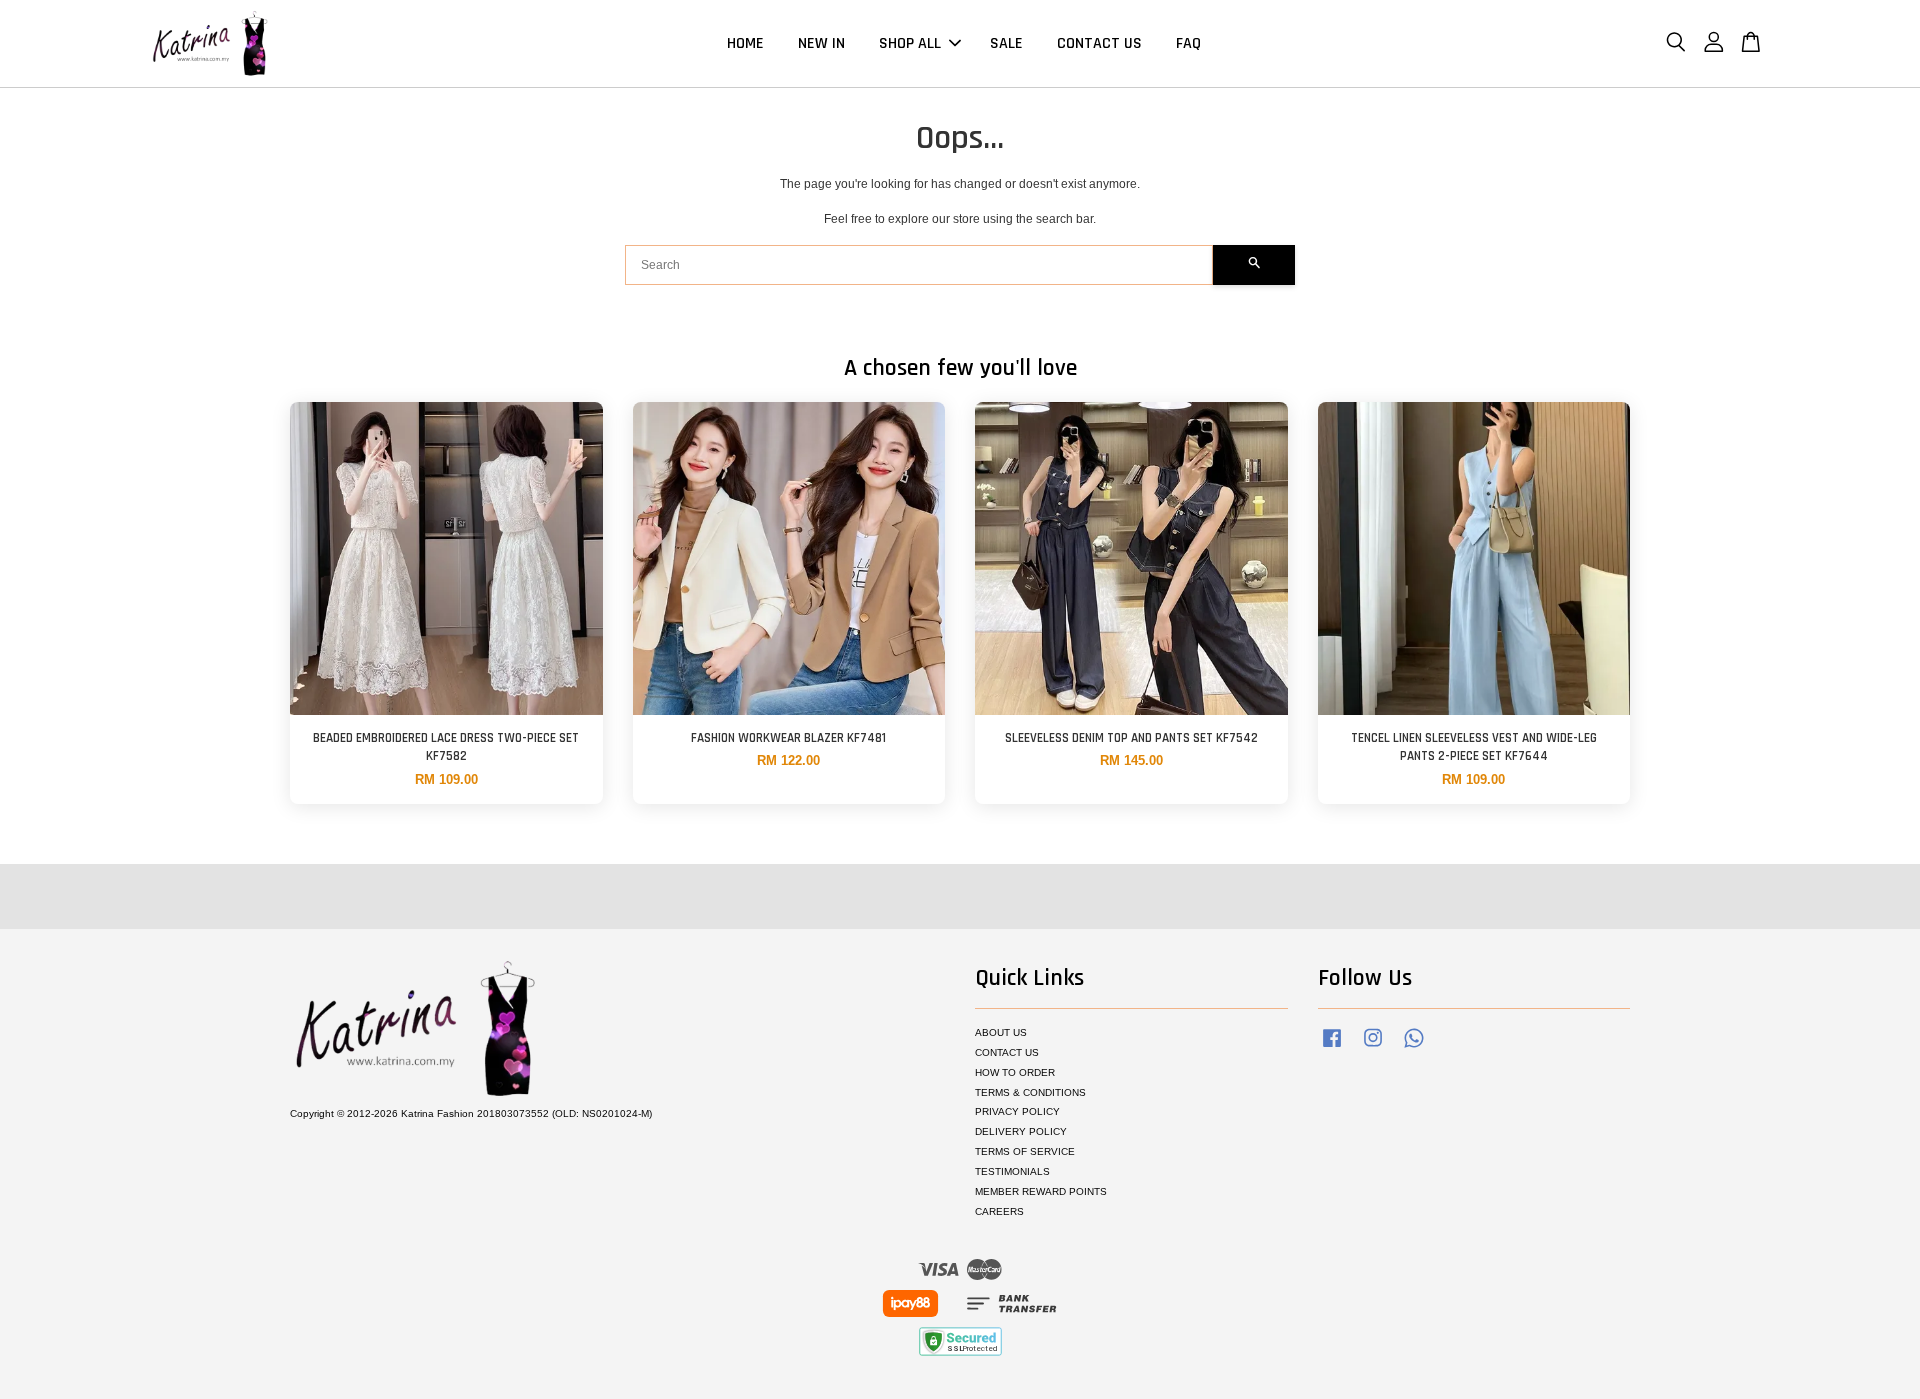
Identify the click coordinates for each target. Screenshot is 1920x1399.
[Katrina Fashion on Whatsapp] (1414, 1048)
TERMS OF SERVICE (1025, 1151)
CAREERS (999, 1211)
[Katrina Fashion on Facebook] (1332, 1048)
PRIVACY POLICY (1017, 1111)
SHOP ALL (910, 43)
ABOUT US (1001, 1032)
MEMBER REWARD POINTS (1041, 1191)
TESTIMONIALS (1012, 1171)
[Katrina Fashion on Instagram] (1373, 1048)
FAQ (1188, 43)
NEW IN (821, 43)
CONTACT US (1099, 43)
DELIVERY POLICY (1021, 1131)
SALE (1006, 43)
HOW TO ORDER (1015, 1072)
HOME (745, 43)
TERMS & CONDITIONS (1030, 1092)
